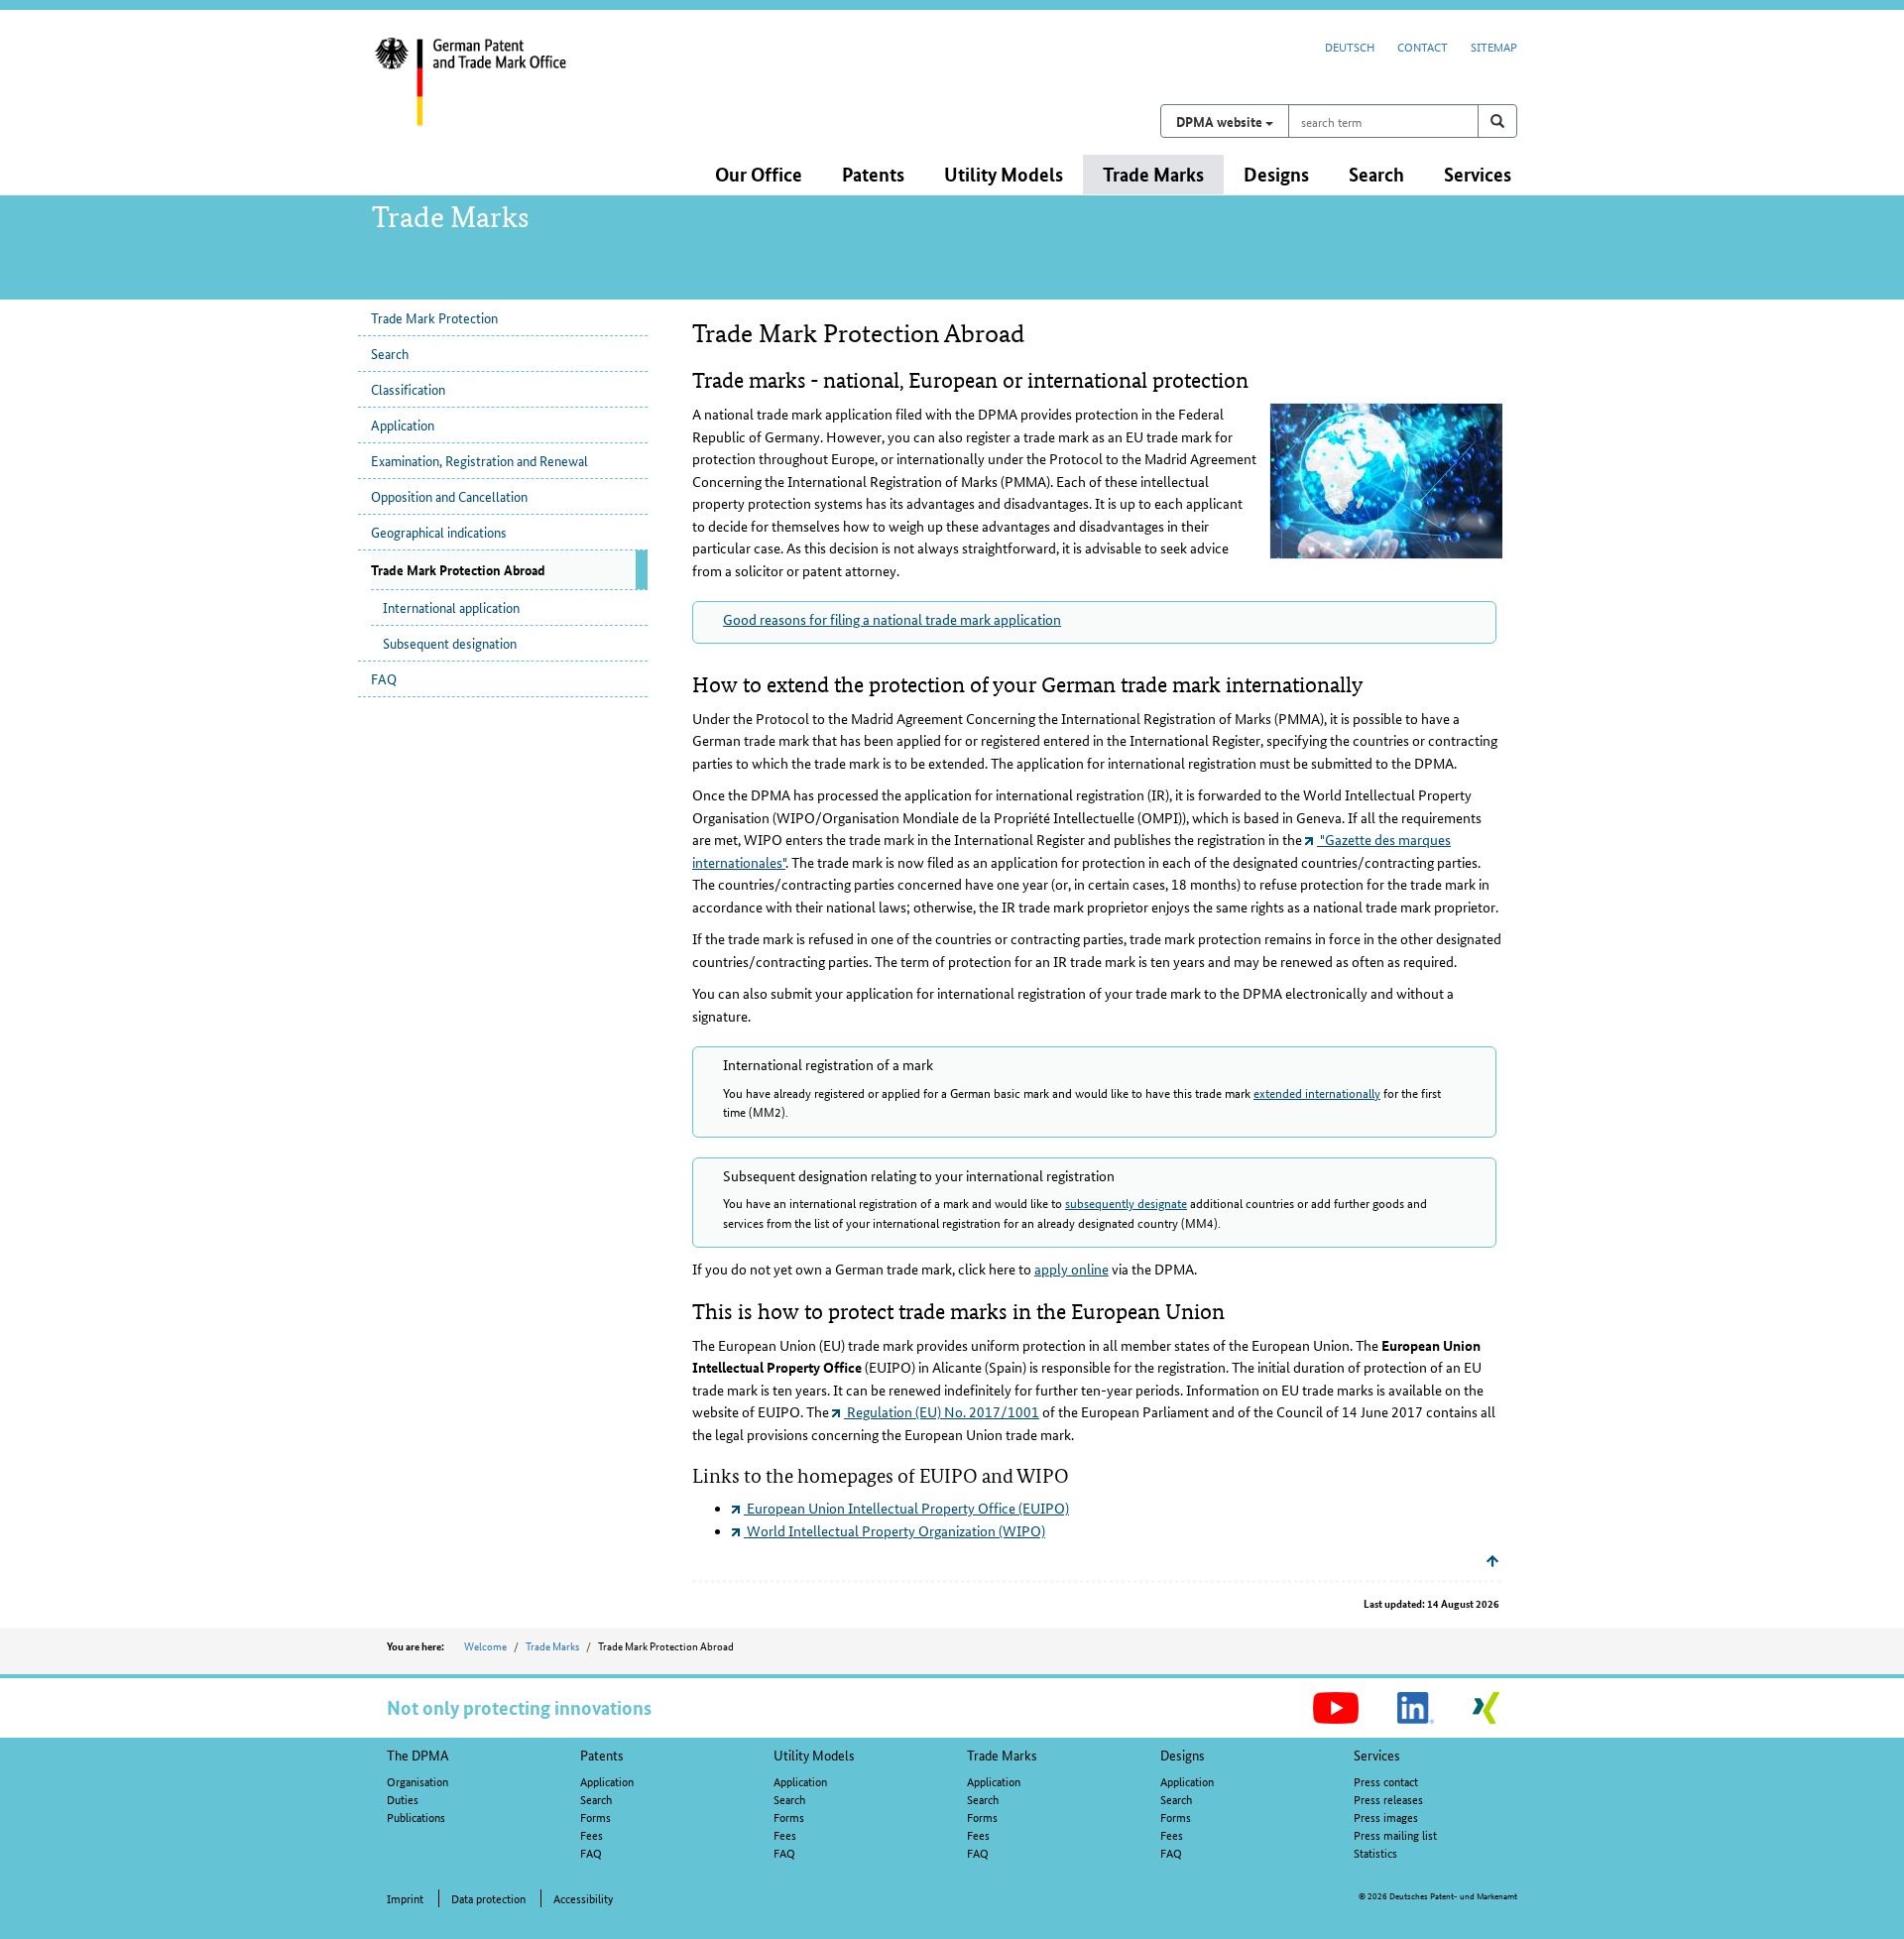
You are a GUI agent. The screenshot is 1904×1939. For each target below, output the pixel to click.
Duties (403, 1799)
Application (403, 424)
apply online (1071, 1269)
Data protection (488, 1898)
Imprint (405, 1898)
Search (390, 353)
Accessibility (583, 1898)
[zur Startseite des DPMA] (504, 94)
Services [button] (1478, 174)
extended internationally (1317, 1092)
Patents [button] (873, 174)
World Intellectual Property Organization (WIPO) (894, 1530)
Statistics (1375, 1852)
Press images (1386, 1817)
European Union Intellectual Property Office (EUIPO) (906, 1508)
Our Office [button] (759, 174)
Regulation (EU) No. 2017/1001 (942, 1411)
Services (1377, 1755)
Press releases (1388, 1799)
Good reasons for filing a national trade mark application (892, 619)
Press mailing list (1395, 1834)
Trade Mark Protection (434, 317)
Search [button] (1376, 174)
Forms (595, 1817)
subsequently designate (1126, 1203)
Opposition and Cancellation (449, 496)
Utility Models (814, 1755)
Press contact (1386, 1781)
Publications (416, 1817)
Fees (592, 1834)
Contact (1423, 46)
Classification (408, 389)
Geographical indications (439, 532)
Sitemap (1494, 46)
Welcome (485, 1645)
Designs (1183, 1755)
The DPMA (418, 1755)
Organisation (417, 1781)
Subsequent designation (450, 643)
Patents (602, 1755)
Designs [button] (1276, 174)
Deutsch (1350, 46)
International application (451, 607)
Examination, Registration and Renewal (479, 460)
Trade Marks (552, 1645)
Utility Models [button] (1004, 174)
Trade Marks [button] (1153, 174)
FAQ (384, 678)
